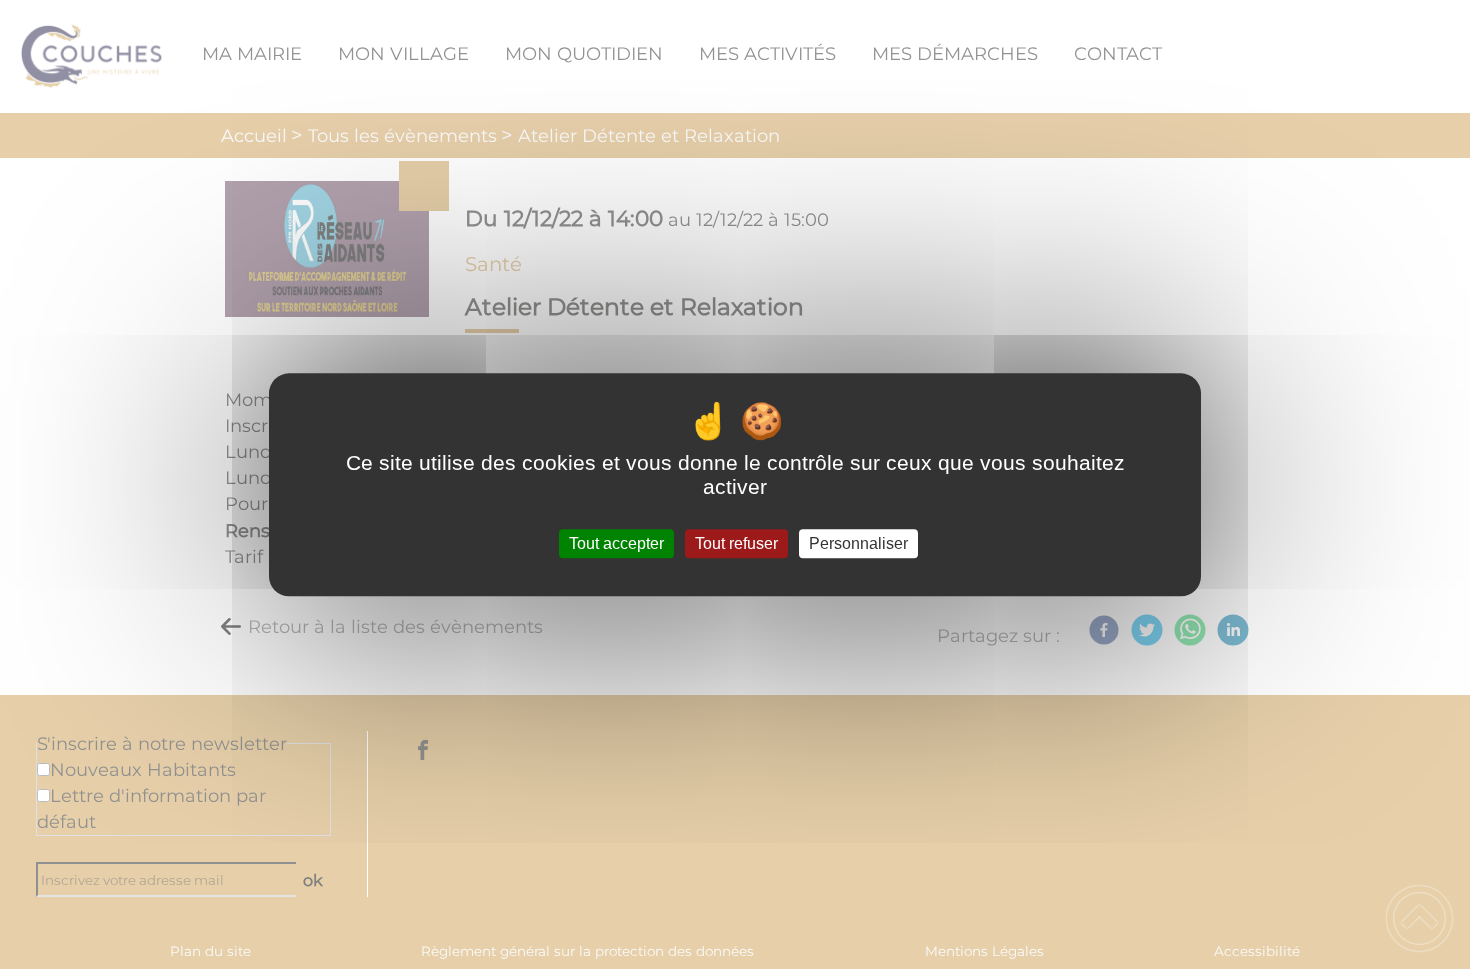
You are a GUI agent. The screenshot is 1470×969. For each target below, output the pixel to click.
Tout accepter (616, 543)
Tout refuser (736, 543)
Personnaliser (858, 543)
